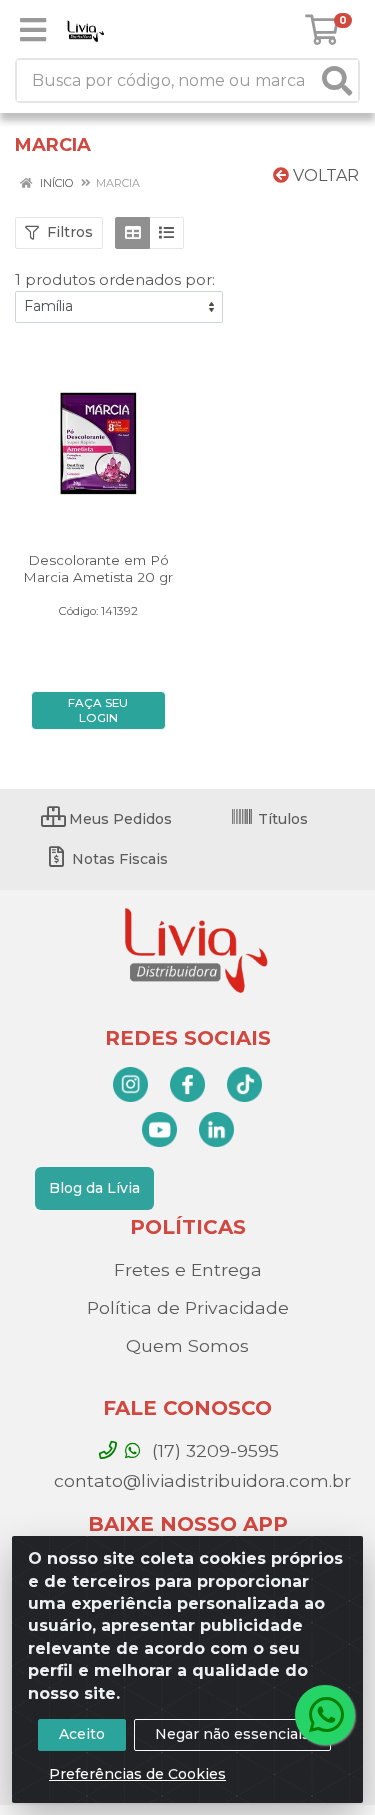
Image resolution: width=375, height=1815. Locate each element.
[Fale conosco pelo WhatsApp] (325, 1715)
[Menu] (33, 30)
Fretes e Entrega (188, 1269)
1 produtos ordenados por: (115, 279)
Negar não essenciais (232, 1734)
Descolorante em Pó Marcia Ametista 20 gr (98, 568)
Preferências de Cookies (137, 1774)
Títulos (281, 819)
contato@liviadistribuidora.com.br (200, 1480)
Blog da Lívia (94, 1188)
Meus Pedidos (118, 819)
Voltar (324, 175)
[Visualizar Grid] (132, 233)
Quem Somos (187, 1345)
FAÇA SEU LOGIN (98, 710)
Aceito (82, 1734)
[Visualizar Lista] (166, 233)
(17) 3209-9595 (213, 1450)
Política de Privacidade (188, 1307)
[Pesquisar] (337, 80)
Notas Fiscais (118, 859)
